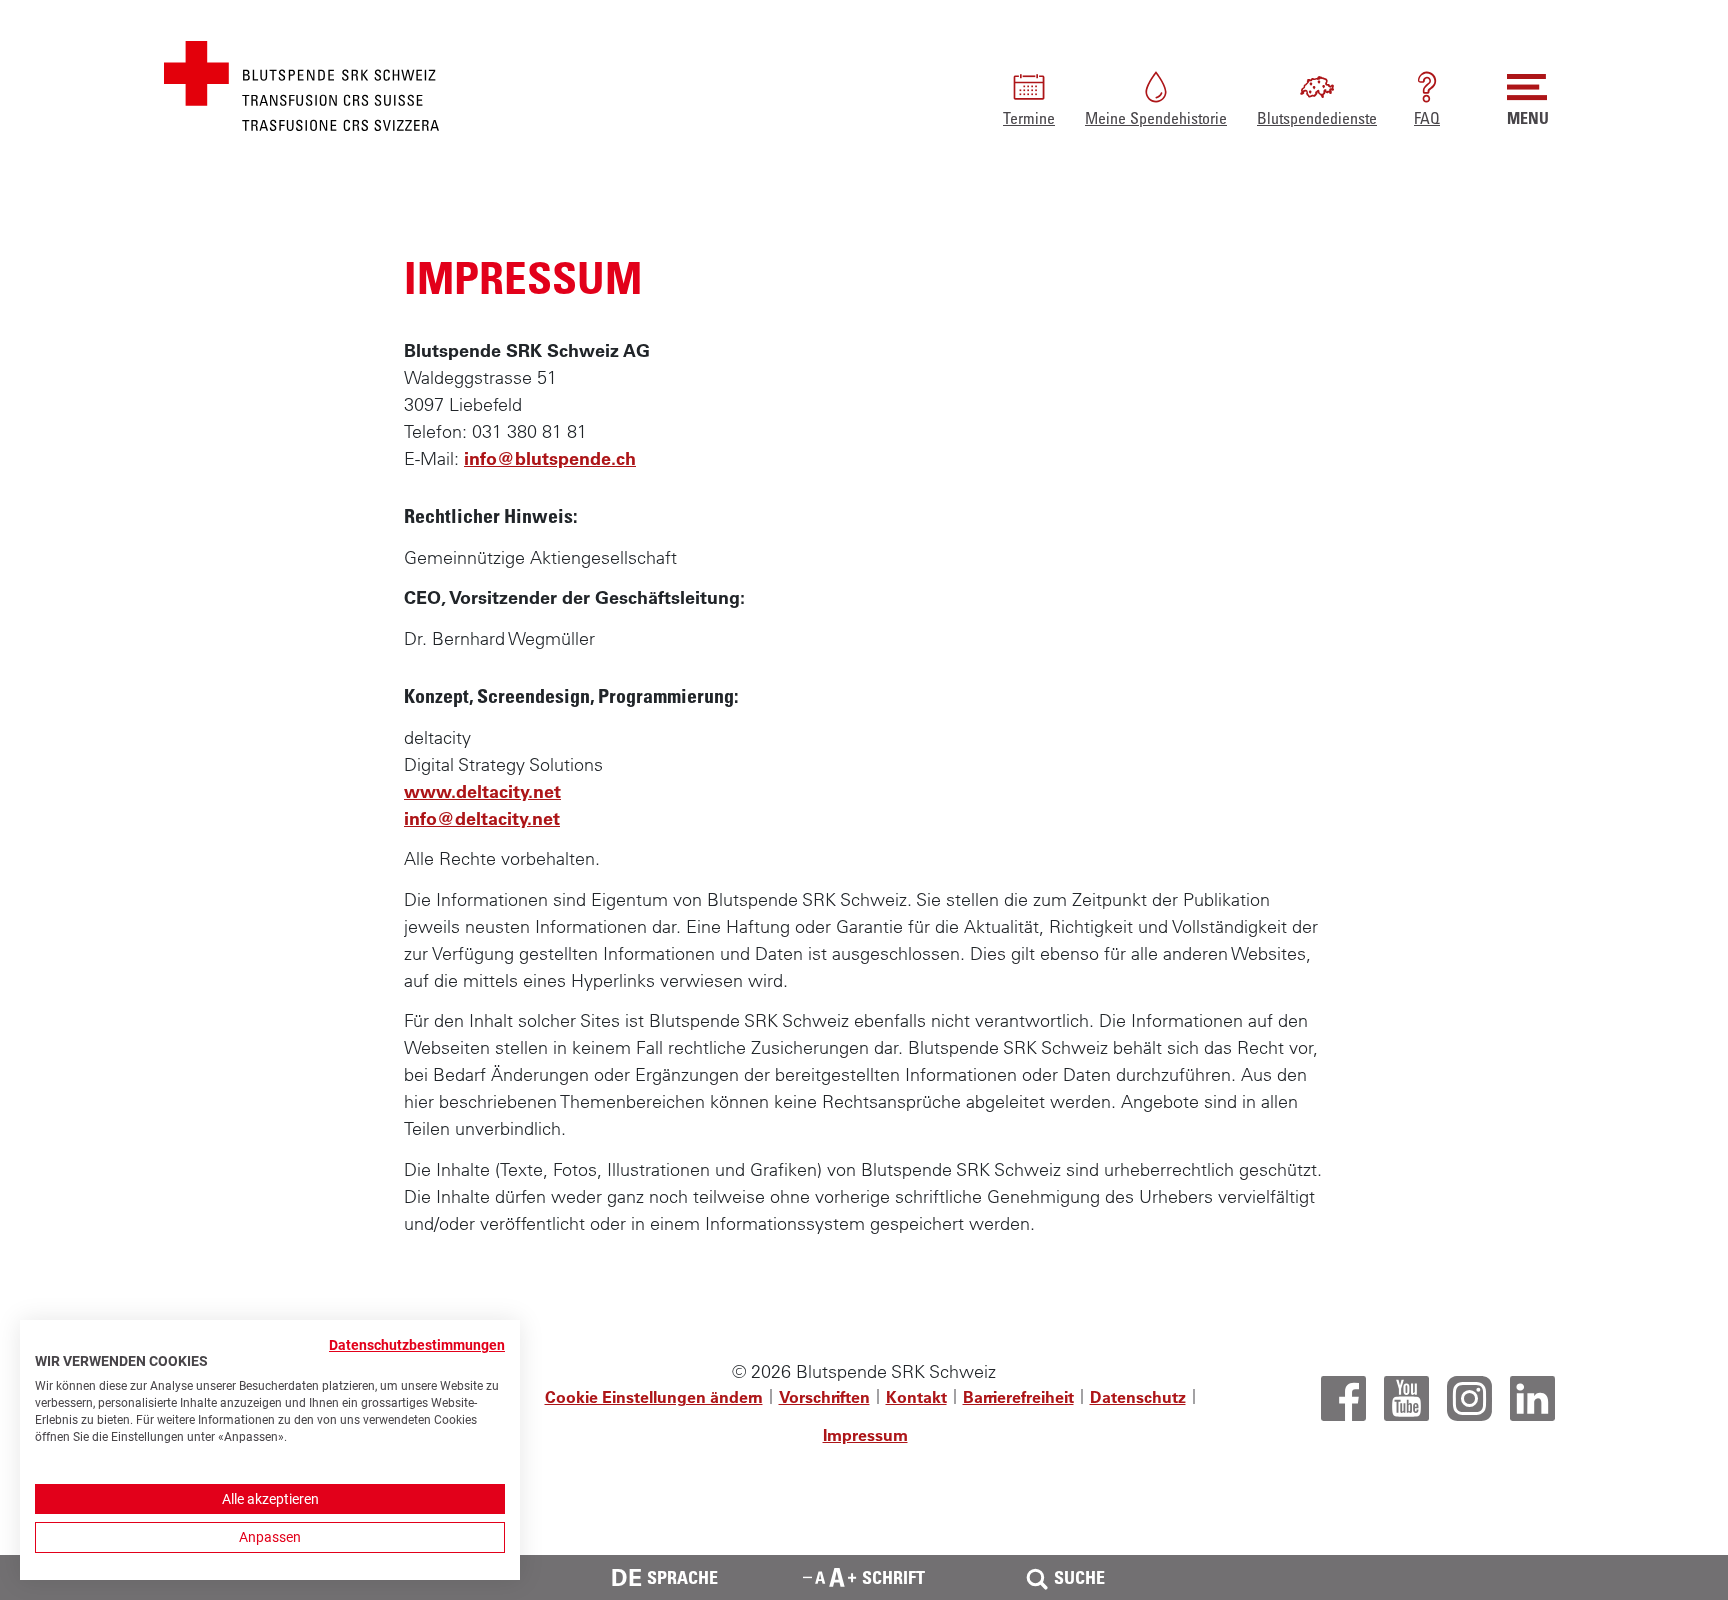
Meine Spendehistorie (1156, 118)
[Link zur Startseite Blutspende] (301, 83)
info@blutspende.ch (550, 458)
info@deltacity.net (482, 818)
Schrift (893, 1577)
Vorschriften (824, 1397)
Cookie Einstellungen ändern (654, 1397)
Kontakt (916, 1397)
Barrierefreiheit (1018, 1397)
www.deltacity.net (482, 791)
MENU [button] (1528, 118)
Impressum (865, 1435)
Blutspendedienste (1317, 118)
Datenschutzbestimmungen (417, 1345)
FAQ (1427, 118)
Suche (1079, 1577)
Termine (1029, 118)
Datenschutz (1138, 1397)
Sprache (664, 1577)
